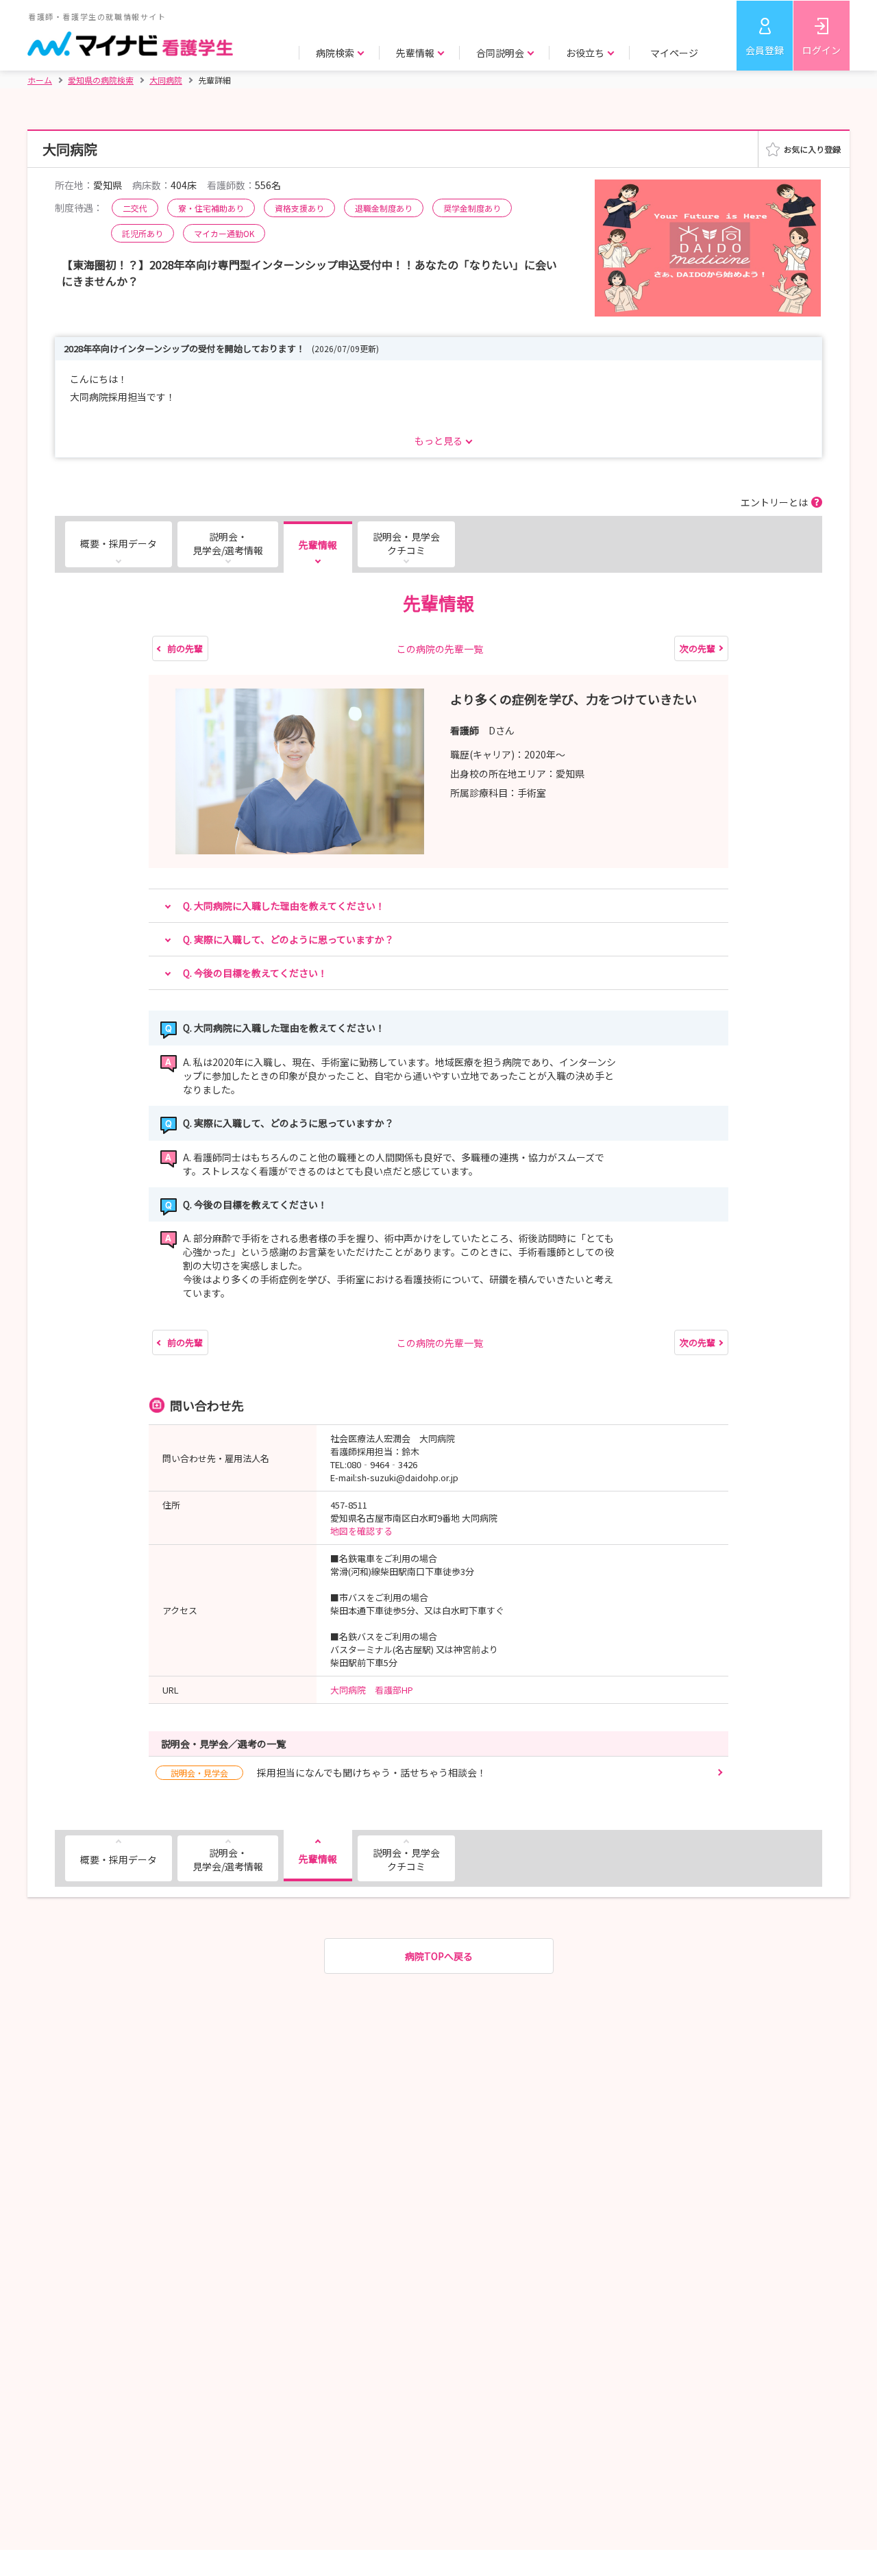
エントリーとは (774, 502)
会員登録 (765, 50)
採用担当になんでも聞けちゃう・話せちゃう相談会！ (329, 1772)
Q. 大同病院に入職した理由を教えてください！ (284, 906)
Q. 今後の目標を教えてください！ (255, 973)
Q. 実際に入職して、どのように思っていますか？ (288, 939)
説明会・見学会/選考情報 (228, 543)
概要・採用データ (119, 543)
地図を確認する (361, 1531)
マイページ (674, 53)
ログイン (822, 50)
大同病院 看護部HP (372, 1690)
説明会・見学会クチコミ (406, 543)
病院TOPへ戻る (439, 1956)
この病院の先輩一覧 (440, 649)
